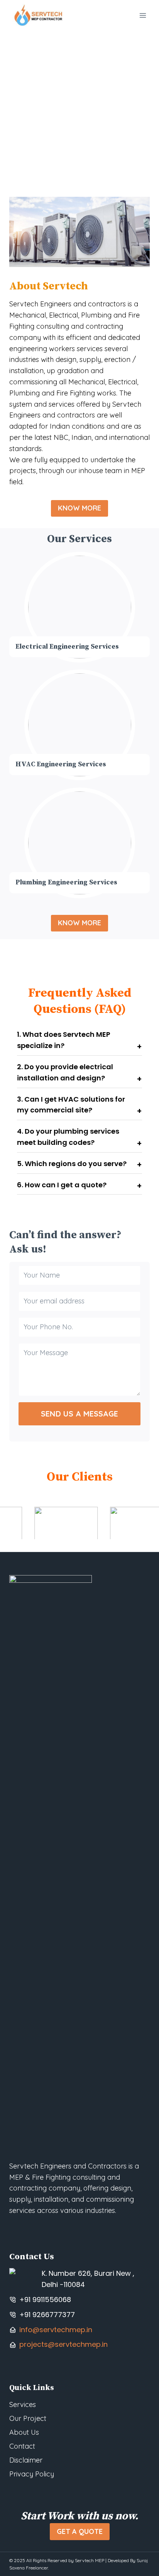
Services (23, 2404)
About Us (24, 2432)
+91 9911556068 (45, 2300)
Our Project (28, 2418)
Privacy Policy (32, 2474)
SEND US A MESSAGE (79, 1414)
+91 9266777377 (47, 2315)
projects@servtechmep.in (63, 2344)
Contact (22, 2446)
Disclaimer (26, 2460)
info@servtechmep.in (56, 2330)
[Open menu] (143, 15)
